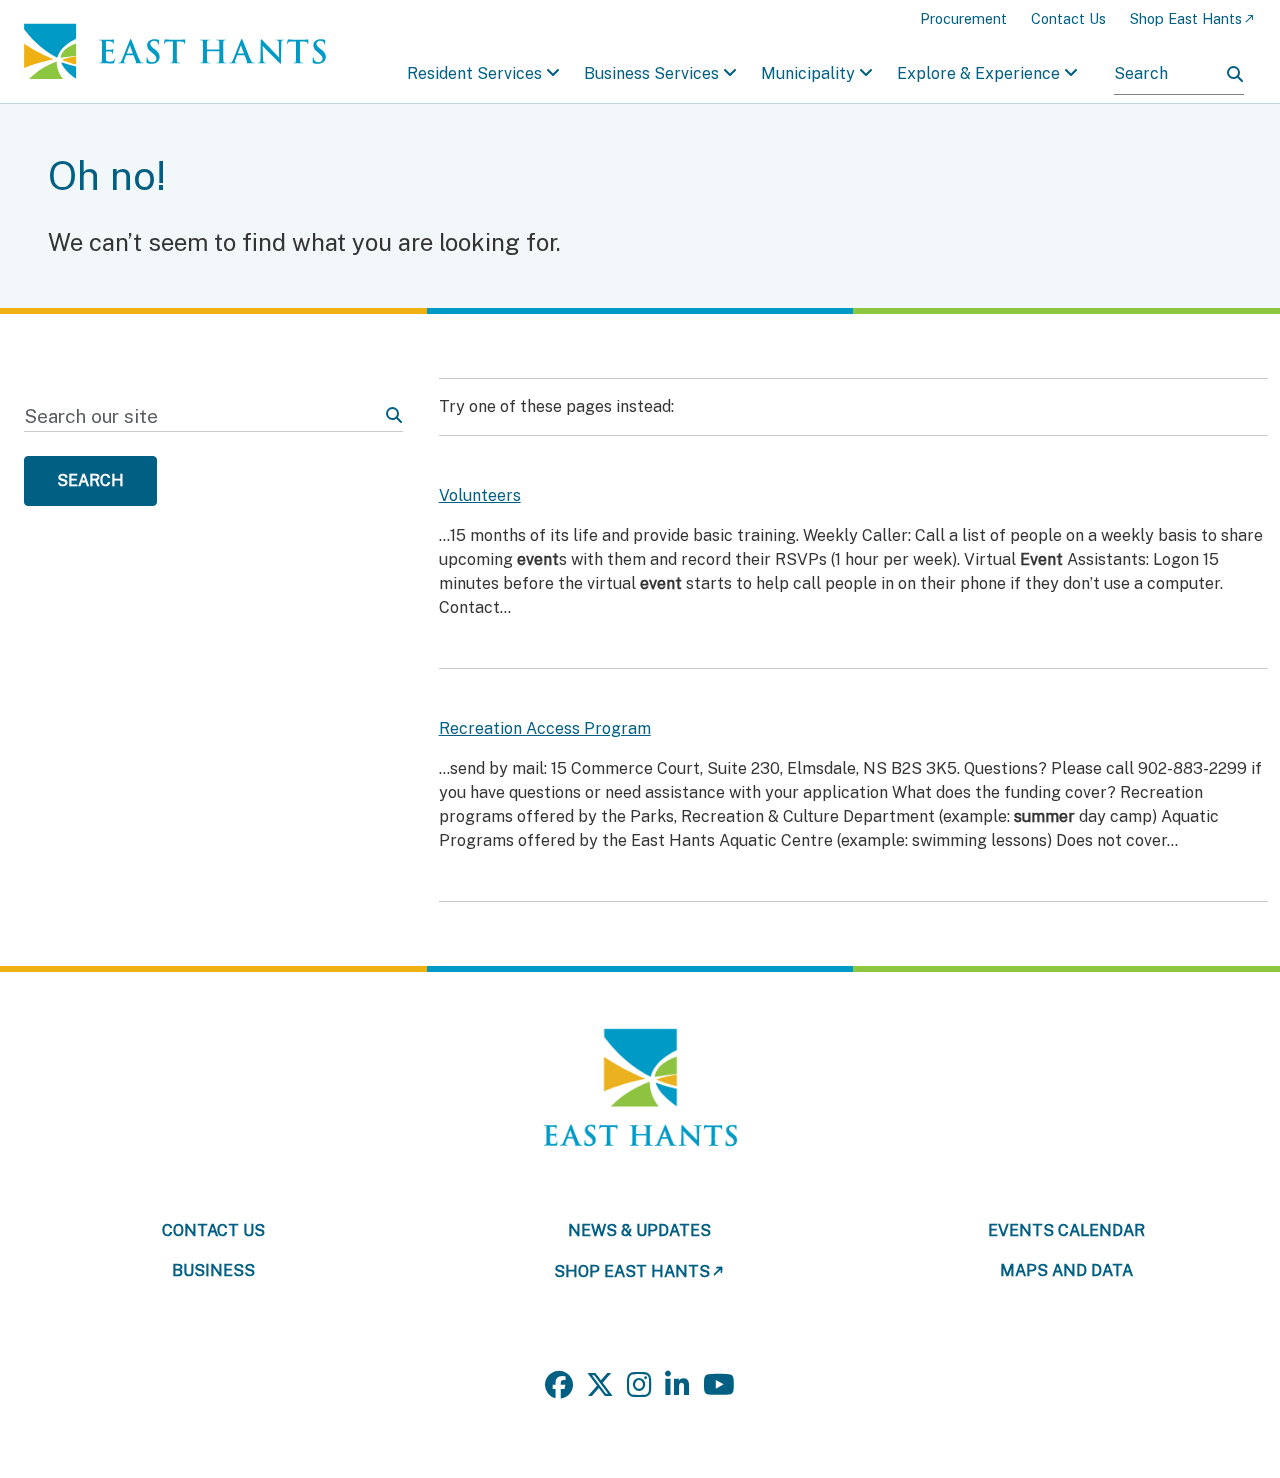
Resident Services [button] (474, 73)
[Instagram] (639, 1385)
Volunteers (480, 495)
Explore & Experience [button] (978, 73)
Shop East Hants (1186, 18)
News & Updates (639, 1230)
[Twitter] (600, 1385)
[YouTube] (719, 1385)
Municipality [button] (808, 73)
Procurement (963, 18)
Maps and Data (1066, 1270)
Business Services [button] (651, 73)
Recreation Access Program (545, 728)
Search (90, 480)
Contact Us (1068, 18)
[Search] (1235, 74)
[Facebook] (559, 1385)
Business (213, 1270)
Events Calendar (1066, 1230)
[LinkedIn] (677, 1385)
